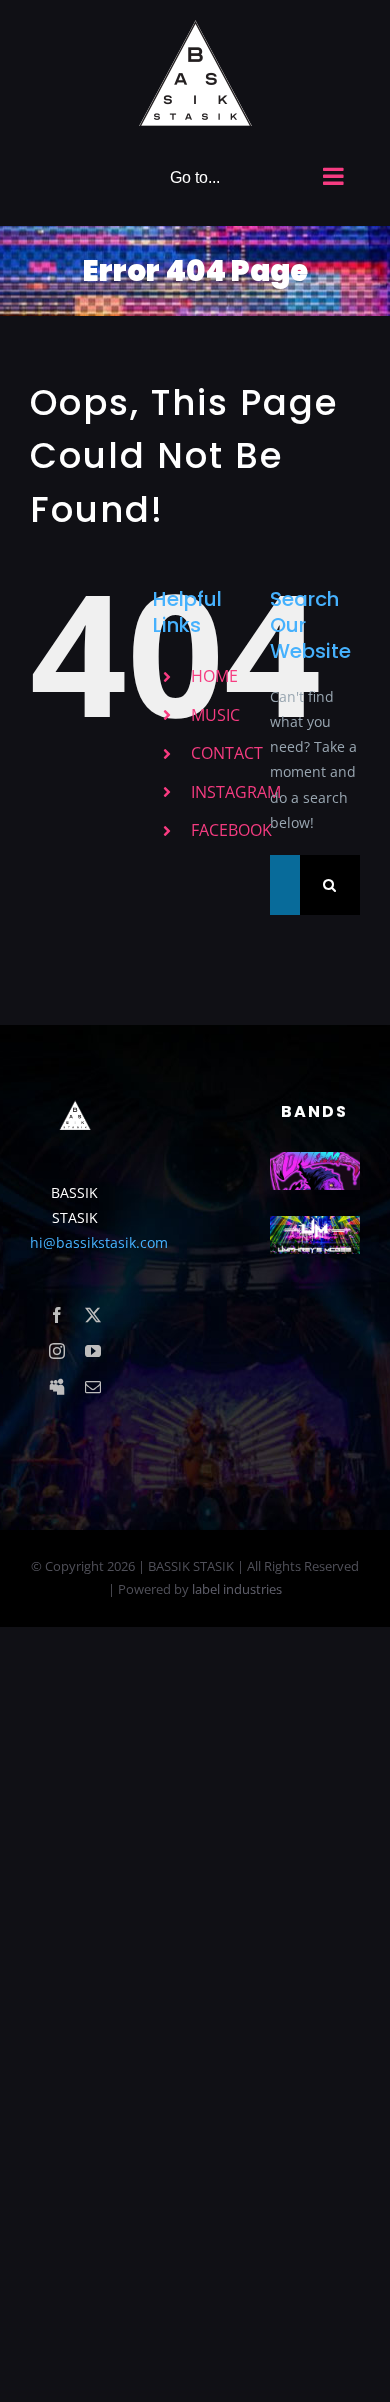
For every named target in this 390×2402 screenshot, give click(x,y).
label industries (237, 1589)
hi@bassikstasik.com (99, 1242)
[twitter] (93, 1315)
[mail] (93, 1387)
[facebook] (57, 1315)
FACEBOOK (231, 830)
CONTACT (227, 753)
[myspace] (57, 1387)
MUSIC (215, 715)
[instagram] (57, 1351)
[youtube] (93, 1351)
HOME (214, 676)
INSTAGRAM (236, 792)
